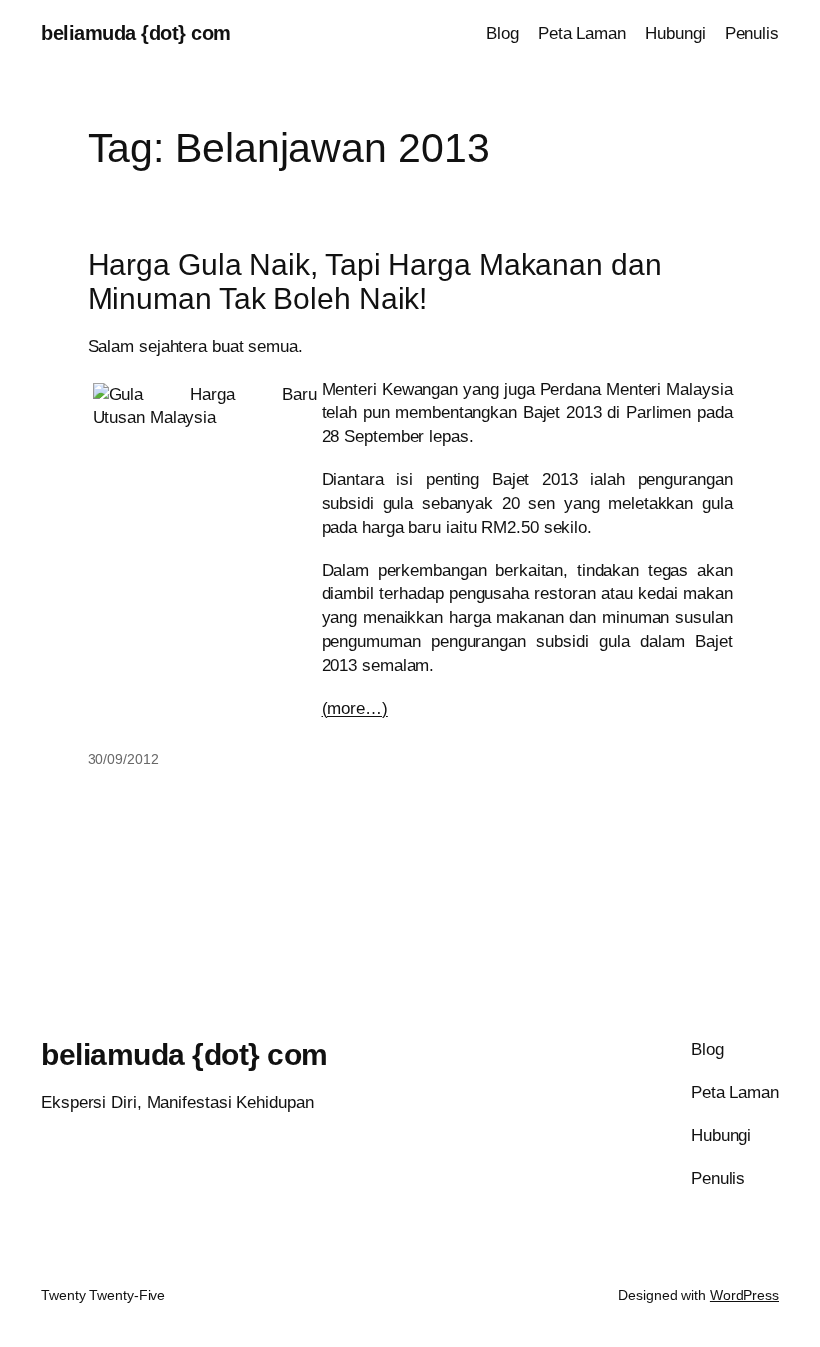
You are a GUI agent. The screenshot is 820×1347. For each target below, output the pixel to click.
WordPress (744, 1295)
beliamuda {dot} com (136, 33)
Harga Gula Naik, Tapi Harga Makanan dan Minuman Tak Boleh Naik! (375, 281)
